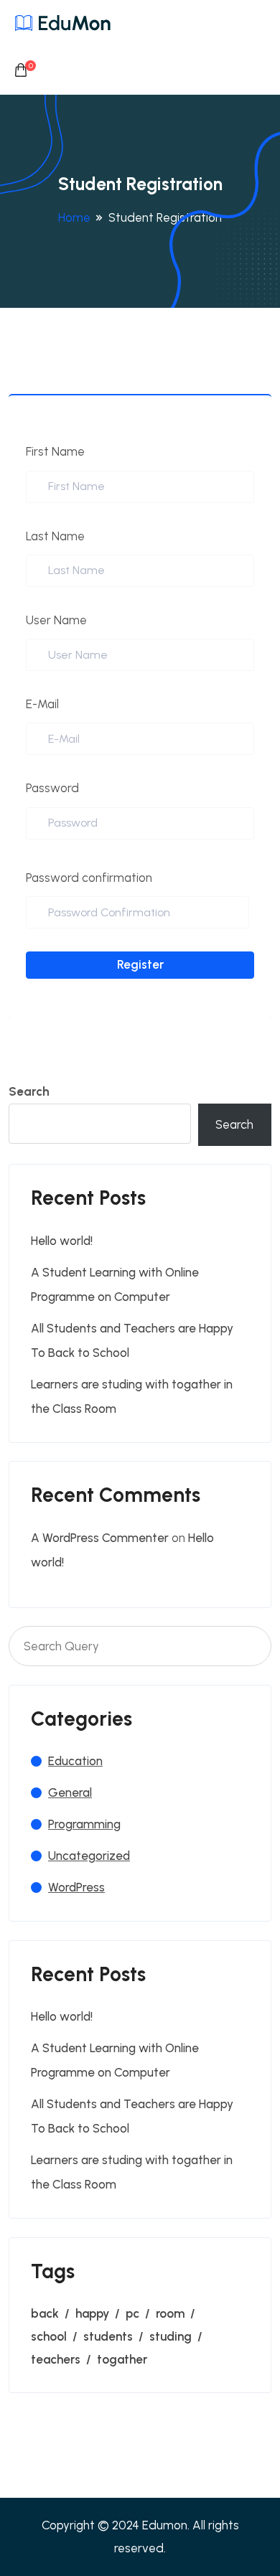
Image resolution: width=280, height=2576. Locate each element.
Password (52, 788)
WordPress (76, 1887)
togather (122, 2359)
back (45, 2313)
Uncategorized (89, 1856)
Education (75, 1761)
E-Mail (42, 704)
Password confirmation (89, 878)
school (49, 2336)
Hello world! (62, 1241)
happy (92, 2313)
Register (140, 964)
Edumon (165, 2525)
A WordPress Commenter (100, 1538)
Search (29, 1091)
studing (171, 2336)
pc (132, 2313)
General (70, 1792)
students (108, 2336)
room (170, 2313)
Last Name (55, 536)
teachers (56, 2359)
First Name (55, 451)
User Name (56, 620)
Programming (84, 1824)
